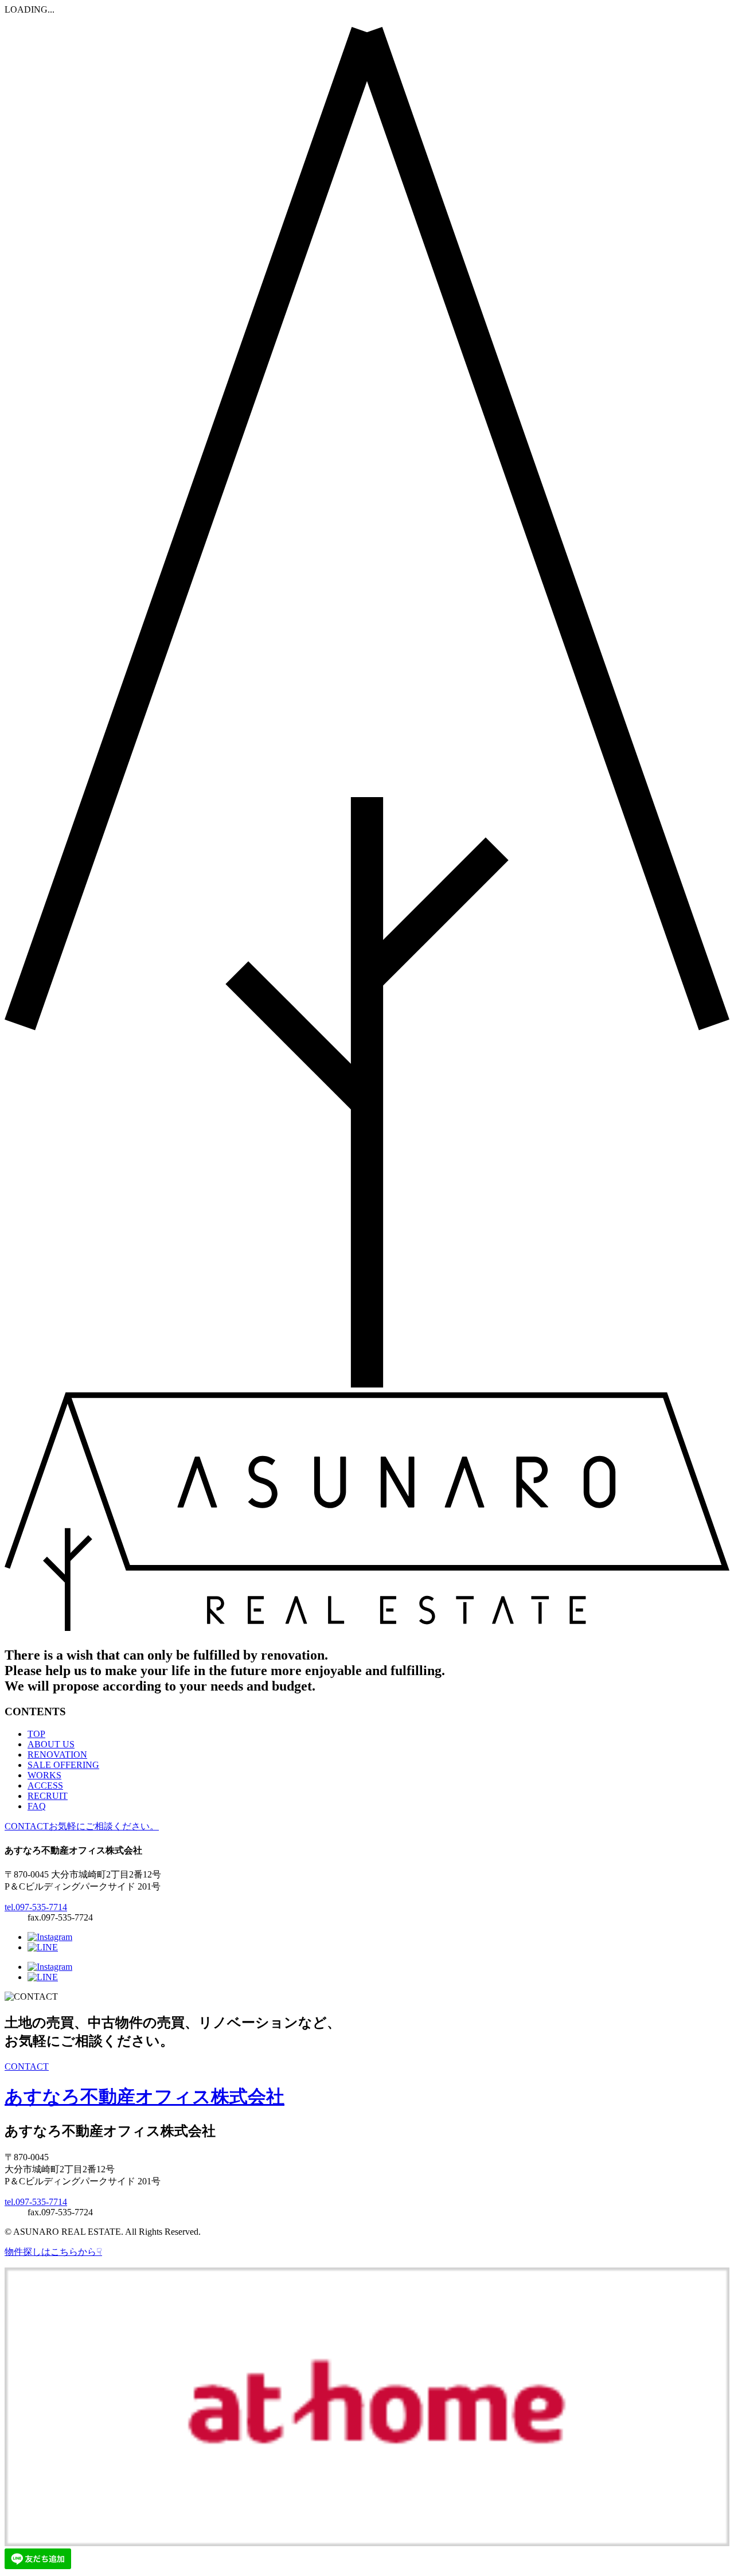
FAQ (37, 1806)
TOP (36, 1734)
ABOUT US (51, 1744)
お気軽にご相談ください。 (82, 1826)
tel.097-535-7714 (36, 1907)
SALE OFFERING (63, 1765)
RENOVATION (57, 1755)
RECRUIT (48, 1796)
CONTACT (27, 2066)
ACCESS (45, 1785)
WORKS (44, 1775)
